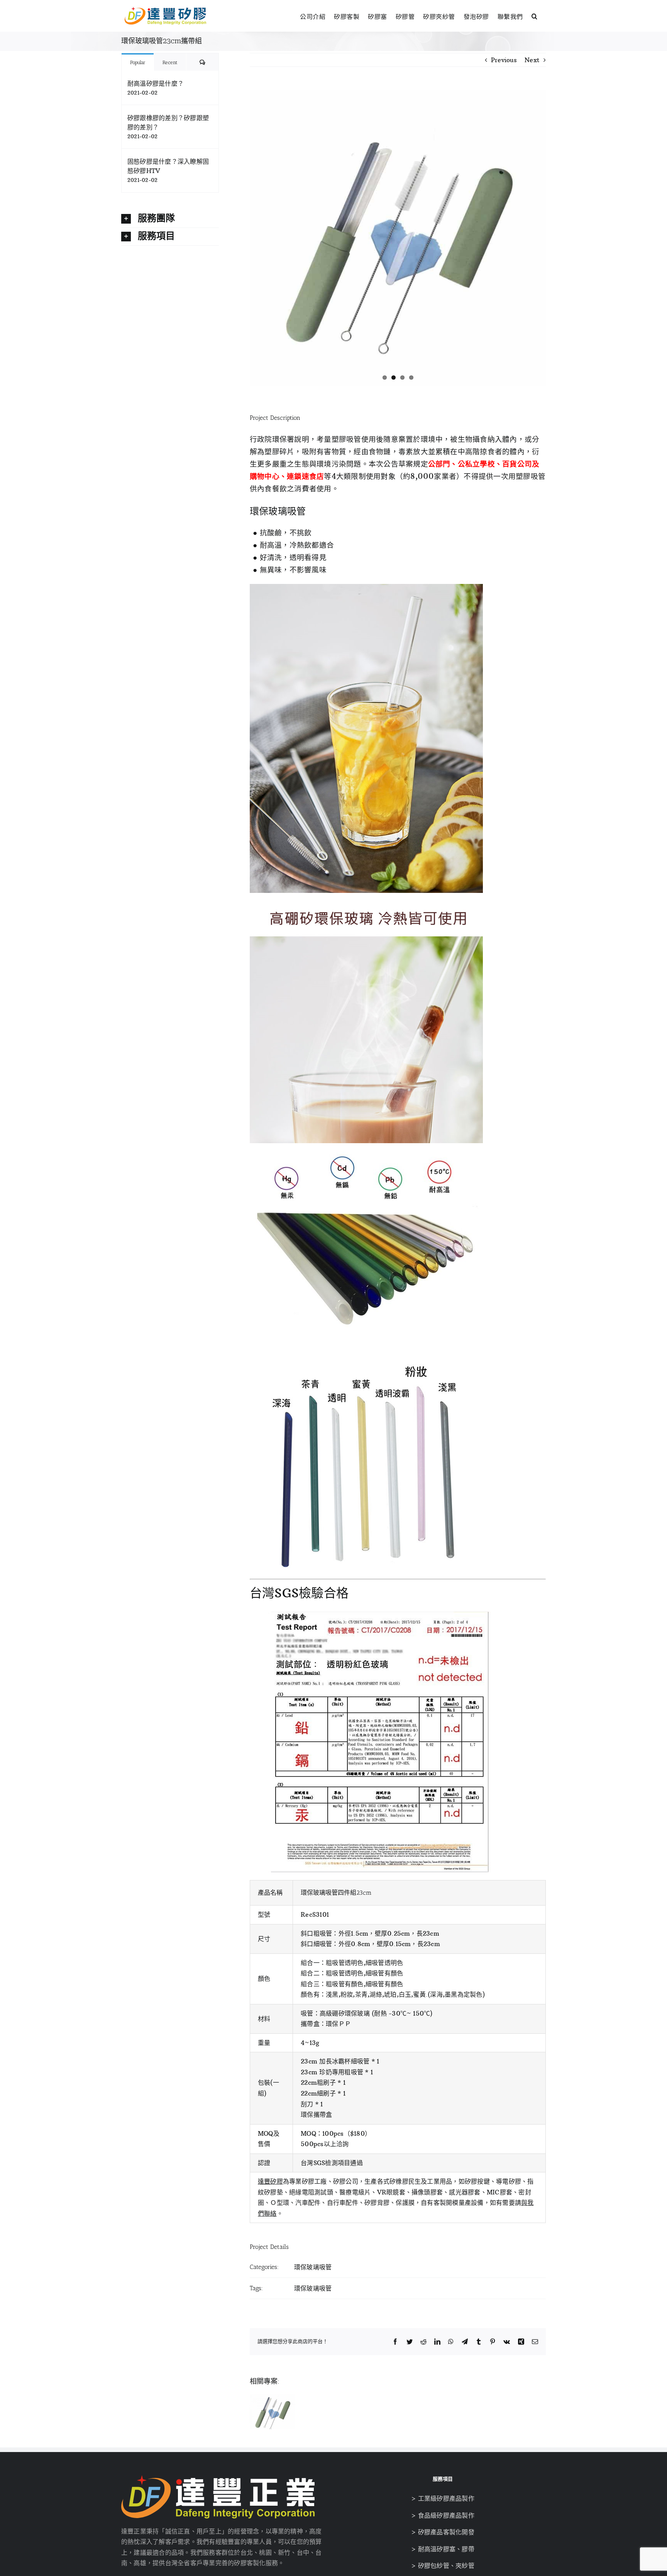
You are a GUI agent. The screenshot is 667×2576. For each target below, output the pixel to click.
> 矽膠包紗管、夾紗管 (443, 2566)
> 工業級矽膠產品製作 (443, 2498)
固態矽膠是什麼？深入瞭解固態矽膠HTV (168, 166)
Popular (138, 62)
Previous (504, 60)
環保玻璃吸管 (313, 2267)
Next (532, 60)
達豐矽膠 (270, 2181)
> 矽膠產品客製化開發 (443, 2532)
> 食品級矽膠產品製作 (443, 2515)
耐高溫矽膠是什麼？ (156, 83)
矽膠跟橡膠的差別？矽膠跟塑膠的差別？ (168, 122)
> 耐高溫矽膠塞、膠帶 (443, 2549)
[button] (535, 15)
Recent (170, 62)
